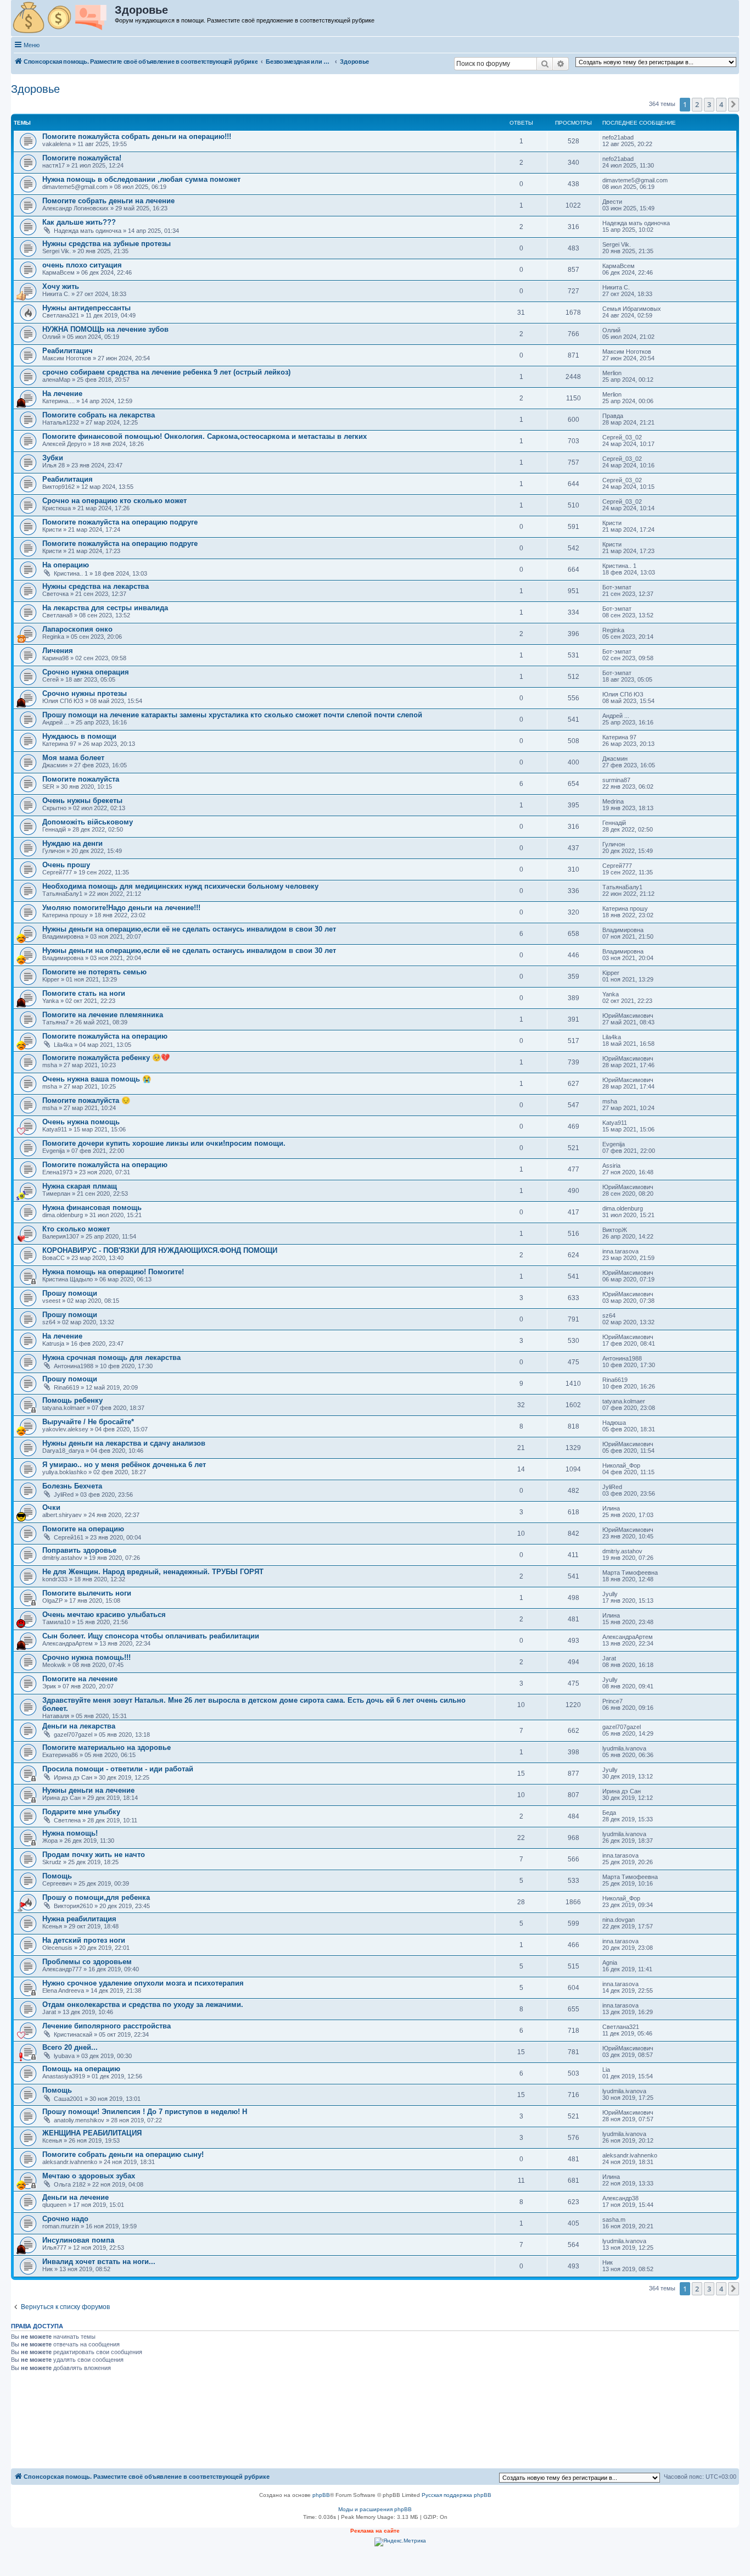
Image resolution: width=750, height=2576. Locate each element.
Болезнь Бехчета (72, 1486)
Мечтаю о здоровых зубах (89, 2176)
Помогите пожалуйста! (82, 158)
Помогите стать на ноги (84, 993)
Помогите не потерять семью (94, 972)
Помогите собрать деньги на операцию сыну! (123, 2154)
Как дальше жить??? (79, 222)
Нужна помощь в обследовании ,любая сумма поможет (141, 179)
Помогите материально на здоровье (107, 1747)
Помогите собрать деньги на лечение (108, 201)
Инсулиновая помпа (78, 2240)
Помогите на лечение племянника (103, 1015)
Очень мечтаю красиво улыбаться (104, 1615)
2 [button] (697, 104)
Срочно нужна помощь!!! (86, 1657)
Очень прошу (66, 865)
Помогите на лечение (80, 1679)
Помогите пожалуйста (81, 779)
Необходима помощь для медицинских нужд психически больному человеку (180, 886)
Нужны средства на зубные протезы (107, 244)
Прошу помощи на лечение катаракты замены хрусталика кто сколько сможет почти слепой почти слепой (232, 715)
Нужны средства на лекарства (96, 586)
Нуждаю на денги (72, 843)
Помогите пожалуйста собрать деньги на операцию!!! (137, 136)
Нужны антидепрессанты (86, 308)
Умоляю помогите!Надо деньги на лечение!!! (121, 908)
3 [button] (709, 104)
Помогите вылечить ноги (87, 1593)
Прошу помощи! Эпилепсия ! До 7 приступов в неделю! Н (145, 2112)
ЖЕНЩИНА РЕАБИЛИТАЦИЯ (92, 2133)
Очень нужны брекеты (82, 801)
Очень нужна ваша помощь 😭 (97, 1079)
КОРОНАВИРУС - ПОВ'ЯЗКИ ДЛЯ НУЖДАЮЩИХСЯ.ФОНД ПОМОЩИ (160, 1250)
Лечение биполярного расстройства (107, 2026)
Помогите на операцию (83, 1529)
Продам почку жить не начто (94, 1855)
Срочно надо (65, 2219)
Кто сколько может (76, 1229)
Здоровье (35, 89)
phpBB (321, 2495)
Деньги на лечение (75, 2197)
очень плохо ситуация (82, 265)
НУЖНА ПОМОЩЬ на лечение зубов (105, 329)
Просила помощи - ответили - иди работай (118, 1769)
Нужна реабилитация (79, 1919)
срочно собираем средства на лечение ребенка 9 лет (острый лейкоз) (166, 372)
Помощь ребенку (72, 1400)
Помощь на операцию (81, 2069)
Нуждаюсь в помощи (79, 736)
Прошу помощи (70, 1293)
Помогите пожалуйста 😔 (86, 1100)
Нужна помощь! (70, 1833)
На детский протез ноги (84, 1940)
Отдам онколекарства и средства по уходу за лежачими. (143, 2005)
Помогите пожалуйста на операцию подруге (120, 522)
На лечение (62, 394)
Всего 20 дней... (70, 2047)
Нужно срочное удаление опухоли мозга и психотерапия (143, 1983)
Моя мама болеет (73, 758)
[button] (734, 104)
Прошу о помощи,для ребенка (96, 1897)
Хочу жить (61, 286)
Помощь (57, 1876)
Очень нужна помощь (81, 1122)
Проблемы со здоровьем (87, 1962)
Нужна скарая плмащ (80, 1186)
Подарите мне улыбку (81, 1812)
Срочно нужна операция (86, 672)
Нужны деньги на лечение (88, 1790)
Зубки (53, 458)
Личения (58, 651)
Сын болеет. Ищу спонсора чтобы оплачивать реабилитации (151, 1636)
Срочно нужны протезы (85, 693)
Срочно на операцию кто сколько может (114, 501)
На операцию (66, 565)
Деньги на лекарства (79, 1726)
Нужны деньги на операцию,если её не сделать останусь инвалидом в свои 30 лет (189, 929)
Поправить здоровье (79, 1550)
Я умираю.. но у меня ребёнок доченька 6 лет (124, 1465)
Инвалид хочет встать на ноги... (99, 2262)
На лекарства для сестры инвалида (105, 608)
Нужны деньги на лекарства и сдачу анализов (124, 1443)
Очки (51, 1507)
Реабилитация (68, 479)
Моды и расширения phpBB (375, 2509)
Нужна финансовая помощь (92, 1208)
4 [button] (721, 104)
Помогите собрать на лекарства (99, 415)
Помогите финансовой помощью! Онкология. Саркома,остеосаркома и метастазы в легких (205, 436)
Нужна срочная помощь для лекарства (111, 1357)
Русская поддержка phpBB (457, 2495)
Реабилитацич (68, 351)
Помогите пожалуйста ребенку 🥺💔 (106, 1058)
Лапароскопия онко (77, 629)
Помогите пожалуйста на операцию (105, 1036)
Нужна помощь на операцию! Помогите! (113, 1272)
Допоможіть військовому (88, 822)
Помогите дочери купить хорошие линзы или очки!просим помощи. (164, 1143)
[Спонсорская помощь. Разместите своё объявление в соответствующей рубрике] (63, 18)
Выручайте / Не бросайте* (88, 1422)
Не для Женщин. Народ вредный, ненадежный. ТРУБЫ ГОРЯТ (153, 1572)
